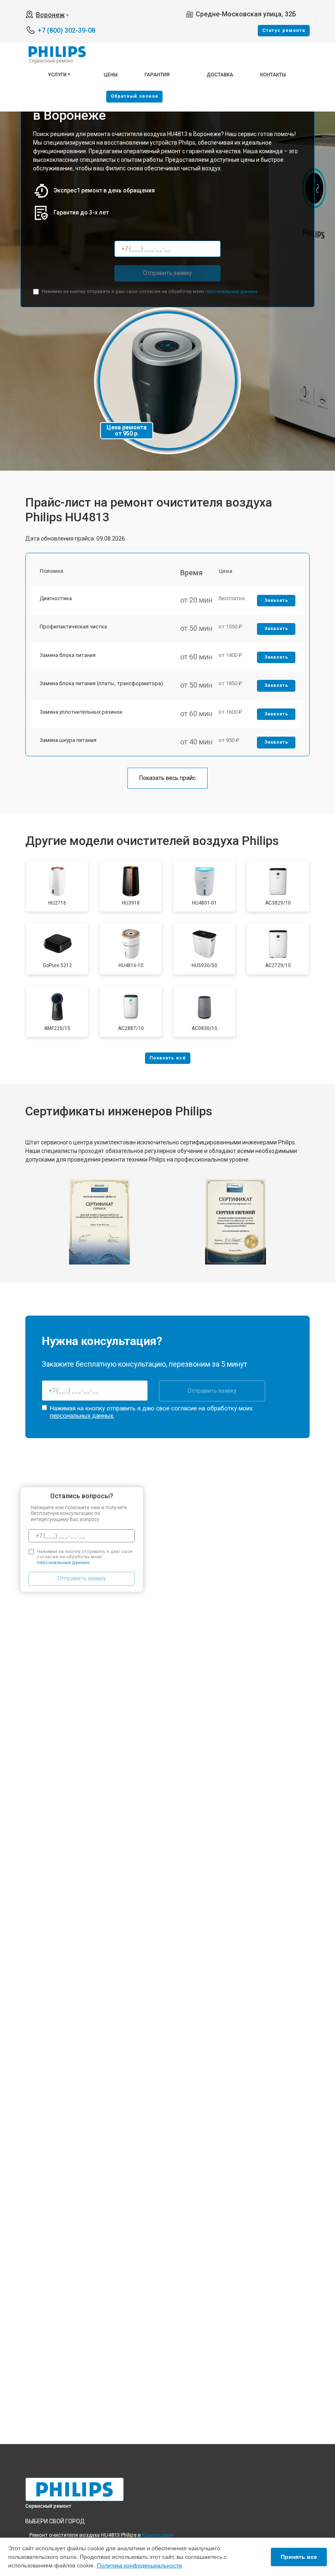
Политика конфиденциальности (139, 2565)
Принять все (299, 2557)
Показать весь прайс (167, 778)
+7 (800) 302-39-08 (66, 30)
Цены (111, 75)
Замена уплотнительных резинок (81, 712)
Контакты (273, 75)
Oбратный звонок (134, 96)
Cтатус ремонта (284, 30)
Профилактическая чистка (73, 627)
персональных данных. (232, 292)
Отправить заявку (167, 273)
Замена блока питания (68, 655)
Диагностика (56, 598)
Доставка (220, 75)
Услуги (57, 75)
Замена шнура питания (68, 740)
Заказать (276, 600)
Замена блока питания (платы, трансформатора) (101, 683)
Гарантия (157, 75)
